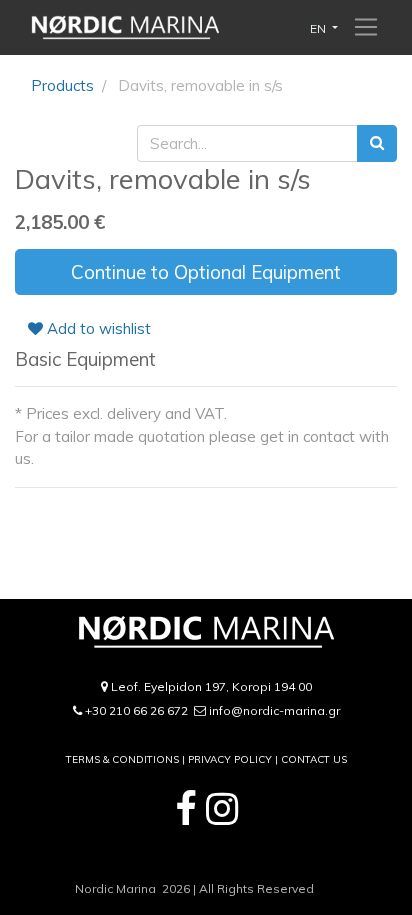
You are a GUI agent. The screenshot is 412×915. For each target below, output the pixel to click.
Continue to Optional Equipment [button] (206, 272)
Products (62, 85)
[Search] (377, 143)
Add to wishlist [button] (97, 328)
